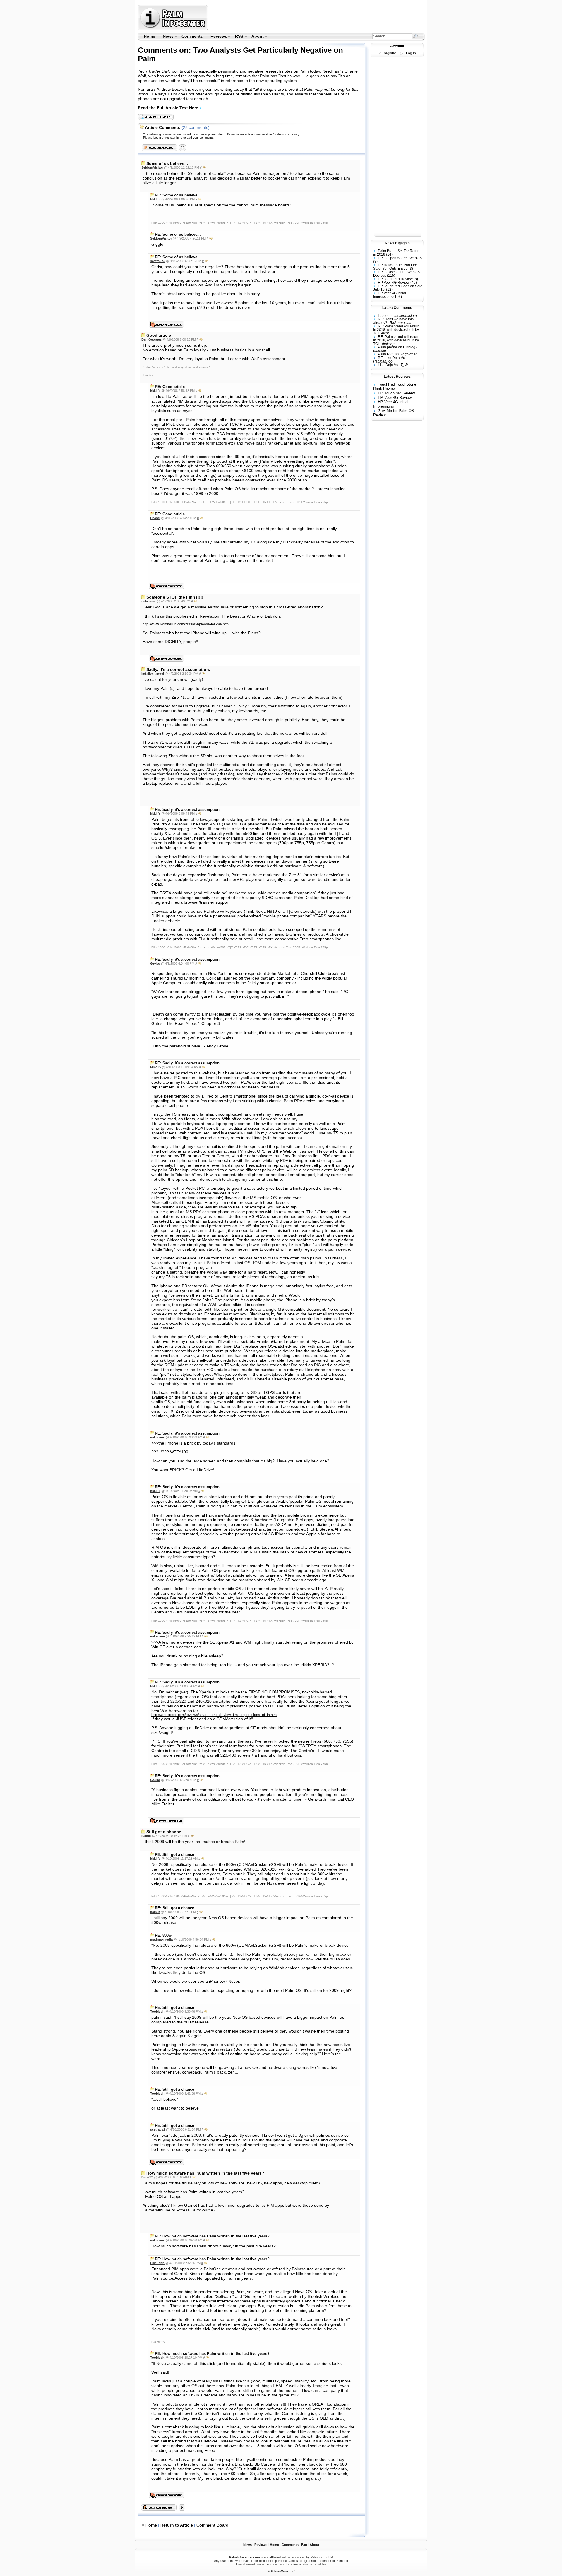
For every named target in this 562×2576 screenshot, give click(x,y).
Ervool (155, 518)
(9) (375, 261)
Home (149, 36)
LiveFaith (157, 2263)
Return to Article (177, 2525)
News (166, 37)
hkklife (155, 199)
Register (389, 53)
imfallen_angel (153, 674)
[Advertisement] (317, 18)
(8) (416, 279)
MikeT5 (156, 1067)
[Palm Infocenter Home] (173, 29)
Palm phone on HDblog (397, 347)
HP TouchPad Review (395, 279)
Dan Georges (151, 339)
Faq (304, 2545)
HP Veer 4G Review (394, 283)
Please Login (152, 137)
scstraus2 (158, 261)
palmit (146, 1836)
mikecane (149, 601)
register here (174, 137)
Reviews (217, 37)
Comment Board (213, 2525)
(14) (389, 254)
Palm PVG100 (389, 354)
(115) (391, 276)
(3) (411, 269)
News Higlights (397, 243)
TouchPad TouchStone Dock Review (395, 387)
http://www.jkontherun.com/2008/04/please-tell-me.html (186, 624)
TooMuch (157, 2011)
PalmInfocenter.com (245, 2557)
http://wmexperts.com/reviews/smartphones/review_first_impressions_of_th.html (214, 1715)
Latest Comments (397, 308)
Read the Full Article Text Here (169, 108)
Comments (192, 36)
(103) (398, 297)
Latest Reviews (397, 376)
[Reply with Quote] (204, 167)
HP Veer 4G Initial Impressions (390, 295)
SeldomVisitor (152, 167)
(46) (414, 283)
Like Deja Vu (388, 365)
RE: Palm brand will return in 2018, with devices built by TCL (396, 330)
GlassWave (280, 2571)
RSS (238, 37)
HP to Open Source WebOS (400, 258)
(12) (389, 290)
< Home (149, 2525)
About (256, 37)
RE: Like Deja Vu (391, 358)
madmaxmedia (161, 1939)
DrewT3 (147, 2177)
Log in (411, 53)
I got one (385, 316)
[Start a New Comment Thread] (159, 2509)
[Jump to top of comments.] (182, 2509)
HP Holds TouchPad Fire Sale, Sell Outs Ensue (395, 267)
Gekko (155, 963)
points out (181, 71)
